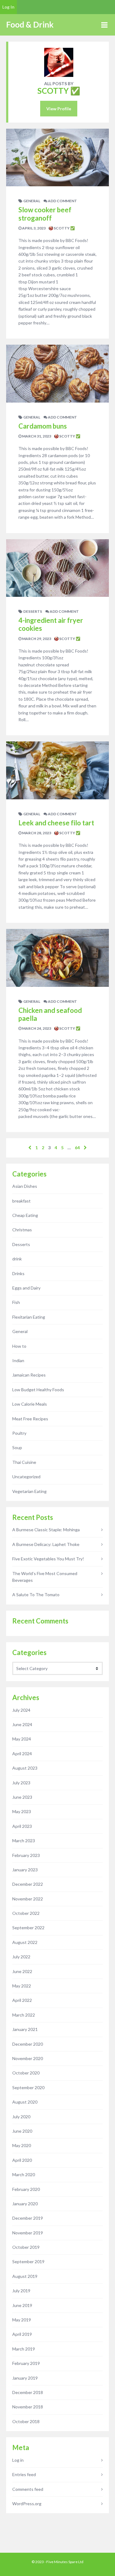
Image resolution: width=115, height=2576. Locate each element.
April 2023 (22, 1826)
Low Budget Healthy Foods (38, 1390)
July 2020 (21, 2117)
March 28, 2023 (36, 833)
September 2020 (28, 2087)
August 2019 (25, 2276)
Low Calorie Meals (30, 1404)
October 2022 (26, 1913)
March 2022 (24, 2015)
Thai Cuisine (24, 1462)
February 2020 (26, 2189)
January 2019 (25, 2378)
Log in (18, 2460)
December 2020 (28, 2044)
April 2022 (22, 2000)
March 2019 (24, 2349)
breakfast (21, 1201)
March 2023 (24, 1841)
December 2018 (28, 2392)
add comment (62, 201)
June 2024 (22, 1724)
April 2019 (22, 2334)
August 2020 (25, 2102)
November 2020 (28, 2058)
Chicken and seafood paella (50, 1014)
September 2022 (28, 1928)
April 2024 (22, 1754)
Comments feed (28, 2489)
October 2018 (26, 2421)
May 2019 (22, 2320)
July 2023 (21, 1783)
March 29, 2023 (36, 639)
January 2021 (25, 2029)
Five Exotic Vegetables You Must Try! (48, 1559)
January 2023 (25, 1870)
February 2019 (26, 2363)
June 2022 (22, 1971)
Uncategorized (26, 1477)
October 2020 (26, 2073)
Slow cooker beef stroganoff (45, 214)
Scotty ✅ (64, 228)
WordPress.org (27, 2504)
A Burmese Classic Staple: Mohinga (46, 1530)
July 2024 (21, 1710)
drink (17, 1259)
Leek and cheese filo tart (56, 823)
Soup (17, 1447)
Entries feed (24, 2474)
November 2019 (28, 2233)
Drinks (18, 1273)
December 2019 (28, 2218)
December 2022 (28, 1884)
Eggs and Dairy (26, 1288)
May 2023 (22, 1811)
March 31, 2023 (36, 436)
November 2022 (28, 1899)
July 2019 (21, 2291)
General (32, 201)
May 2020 (22, 2145)
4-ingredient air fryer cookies (51, 624)
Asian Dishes (25, 1186)
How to (19, 1346)
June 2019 (22, 2305)
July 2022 (21, 1957)
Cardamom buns (43, 426)
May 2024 (22, 1739)
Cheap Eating (25, 1215)
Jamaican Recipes (29, 1375)
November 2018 (28, 2407)
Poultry (19, 1433)
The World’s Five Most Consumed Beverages (45, 1577)
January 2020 (25, 2204)
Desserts (33, 611)
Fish (16, 1302)
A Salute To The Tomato (36, 1595)
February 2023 (26, 1855)
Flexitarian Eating (29, 1317)
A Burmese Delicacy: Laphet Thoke (46, 1544)
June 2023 (22, 1797)
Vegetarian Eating (29, 1491)
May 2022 (22, 1986)
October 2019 (26, 2247)
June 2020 (22, 2131)
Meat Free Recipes (30, 1419)
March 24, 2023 (36, 1028)
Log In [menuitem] (8, 7)
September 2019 (28, 2262)
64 (77, 1148)
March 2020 (24, 2174)
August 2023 (25, 1768)
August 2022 (25, 1942)
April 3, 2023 (34, 228)
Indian (18, 1360)
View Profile (59, 109)
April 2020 (22, 2160)
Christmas (22, 1230)
